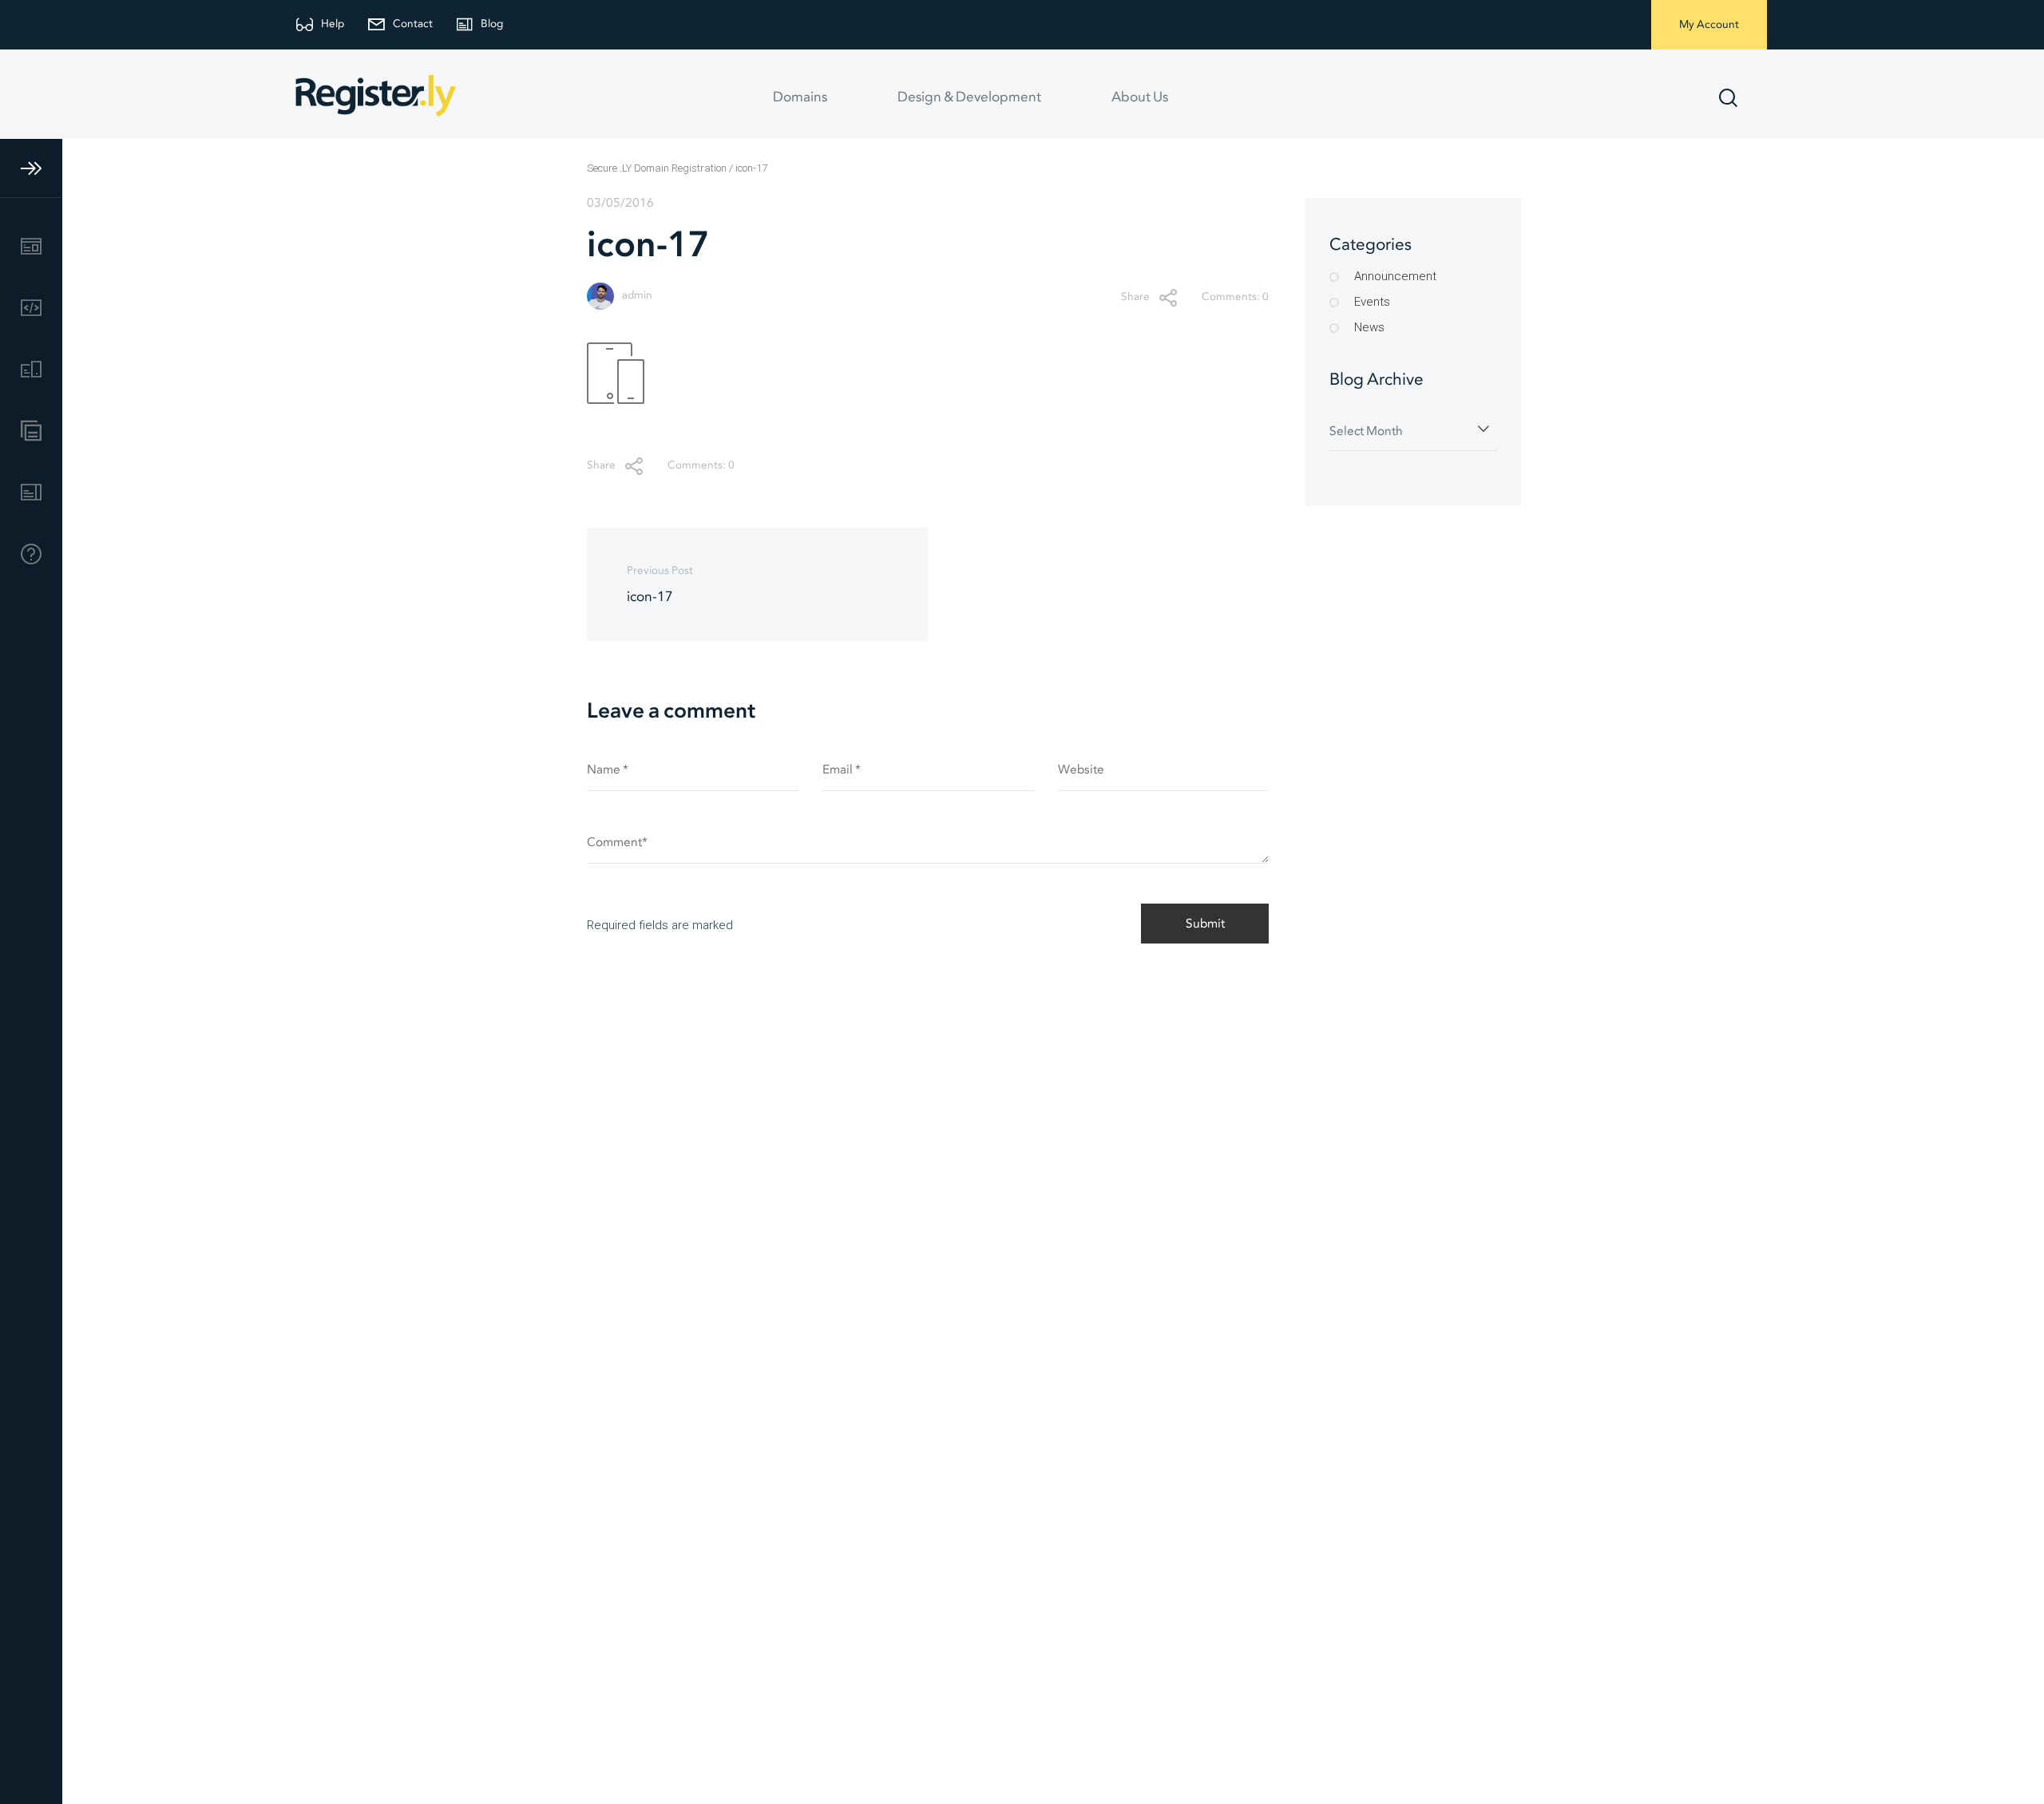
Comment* (617, 843)
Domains (800, 97)
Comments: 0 (1235, 297)
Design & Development (969, 97)
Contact (413, 24)
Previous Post (660, 585)
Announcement (1395, 276)
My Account (1709, 25)
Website (1081, 770)
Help (333, 24)
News (1369, 327)
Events (1372, 302)
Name (608, 770)
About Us (1140, 97)
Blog (492, 24)
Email (842, 770)
